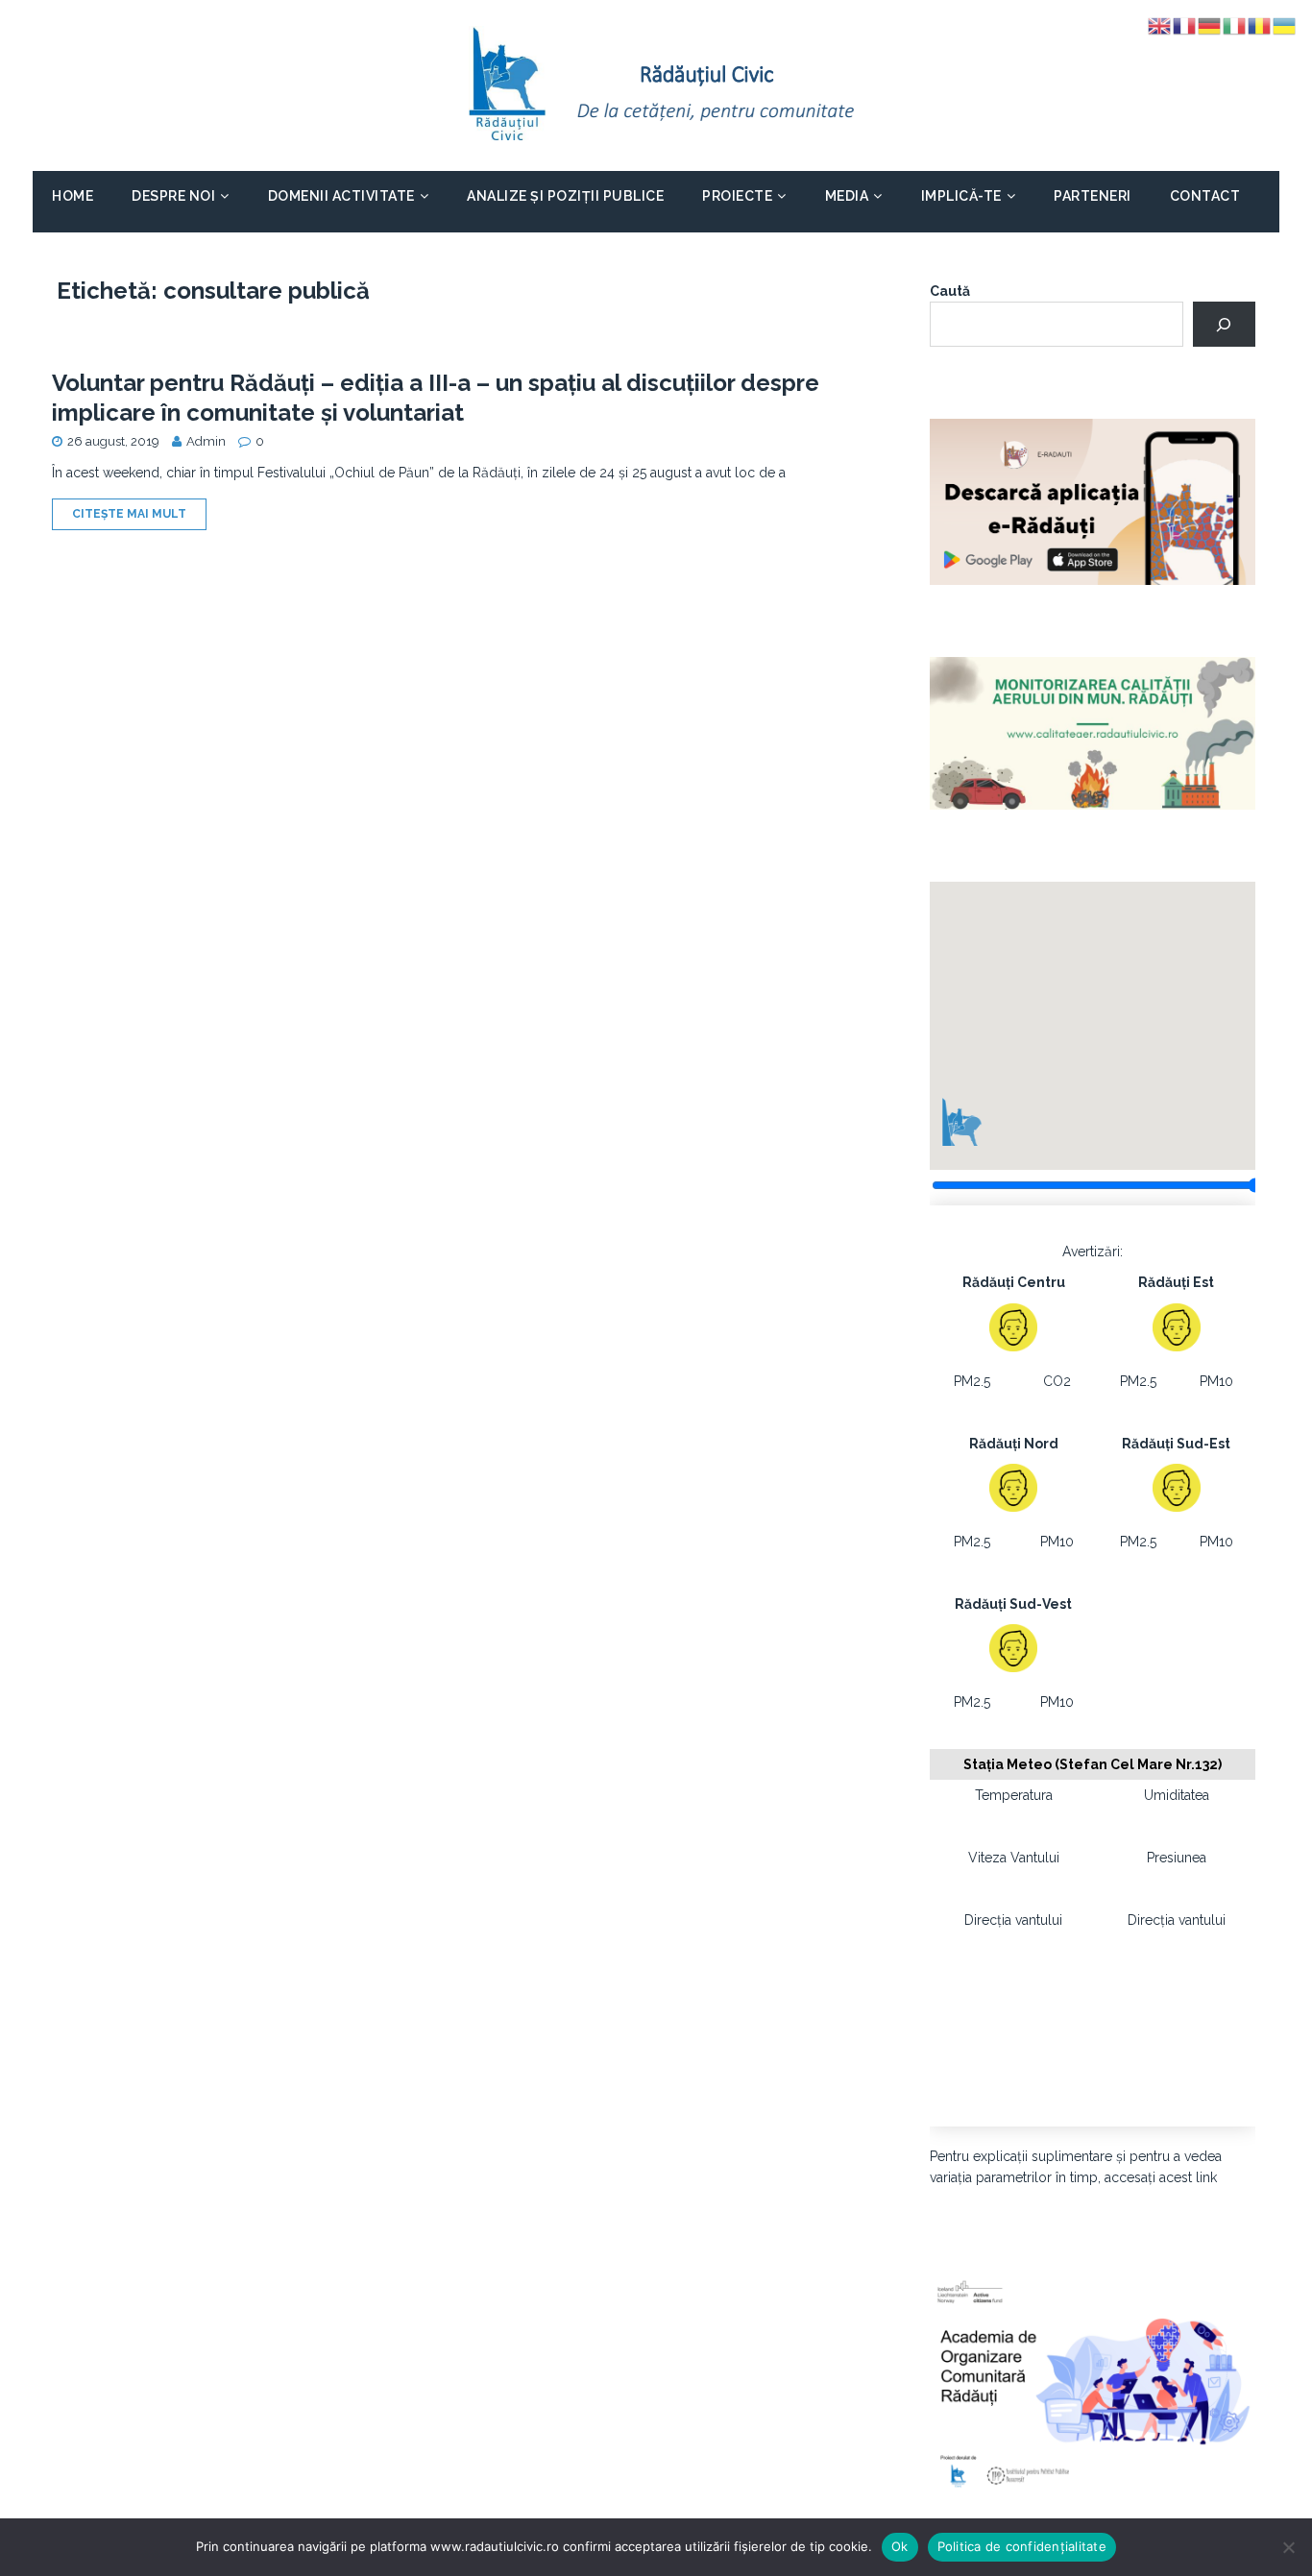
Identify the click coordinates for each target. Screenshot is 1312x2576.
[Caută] (1224, 324)
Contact (1205, 196)
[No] (1288, 2547)
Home (73, 196)
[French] (1185, 25)
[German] (1210, 25)
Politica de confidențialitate (1022, 2546)
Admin (206, 441)
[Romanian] (1260, 25)
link (1206, 2177)
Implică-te (961, 196)
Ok (900, 2546)
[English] (1160, 25)
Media (847, 196)
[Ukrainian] (1285, 25)
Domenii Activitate (341, 196)
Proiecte (737, 196)
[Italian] (1235, 25)
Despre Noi (173, 196)
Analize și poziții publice (565, 196)
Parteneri (1093, 196)
